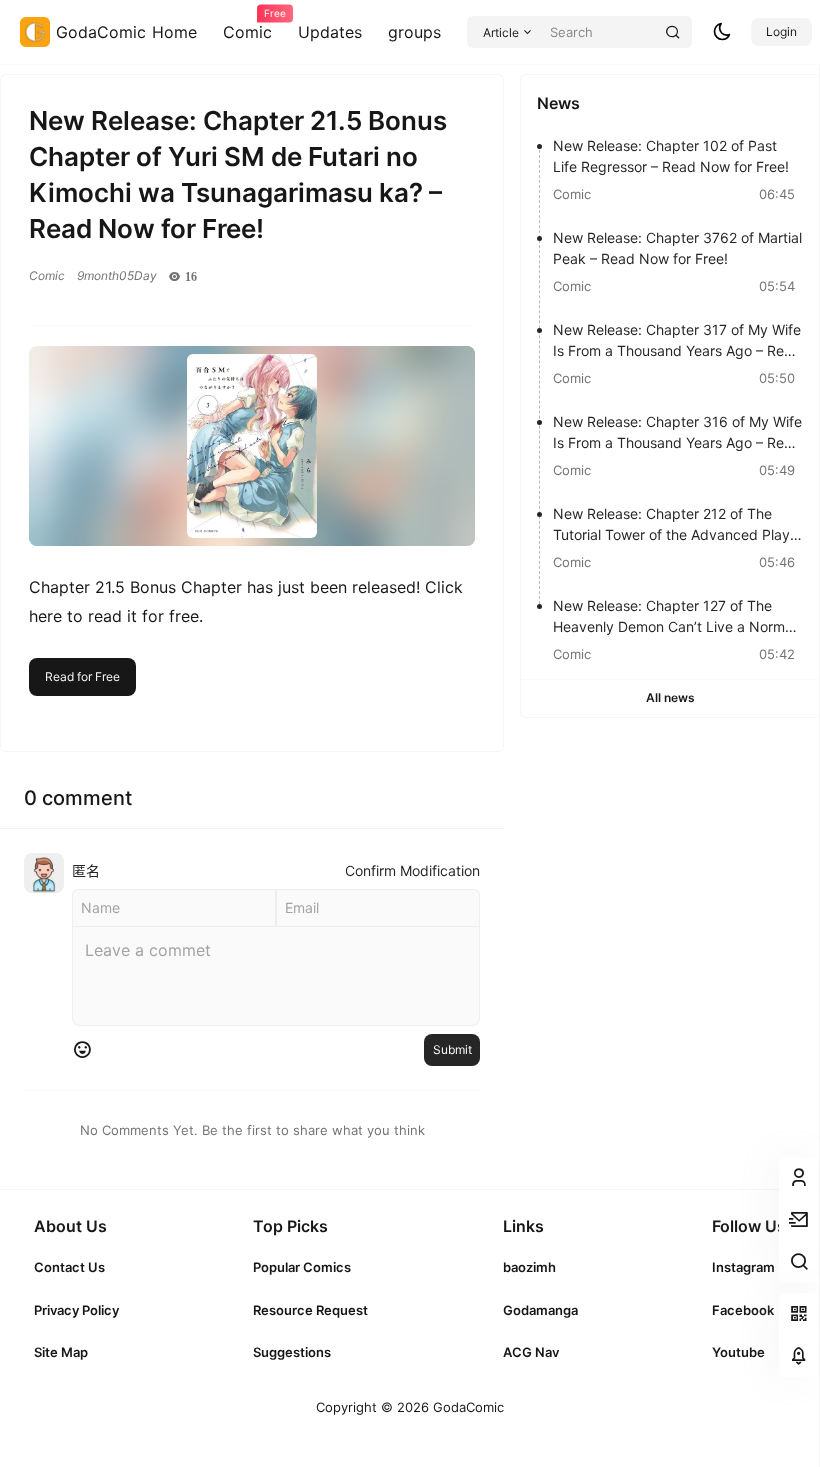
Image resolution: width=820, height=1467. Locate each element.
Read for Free (82, 676)
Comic (247, 25)
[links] (76, 1267)
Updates (330, 32)
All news (670, 697)
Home (174, 32)
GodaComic (466, 1407)
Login (781, 31)
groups (414, 32)
